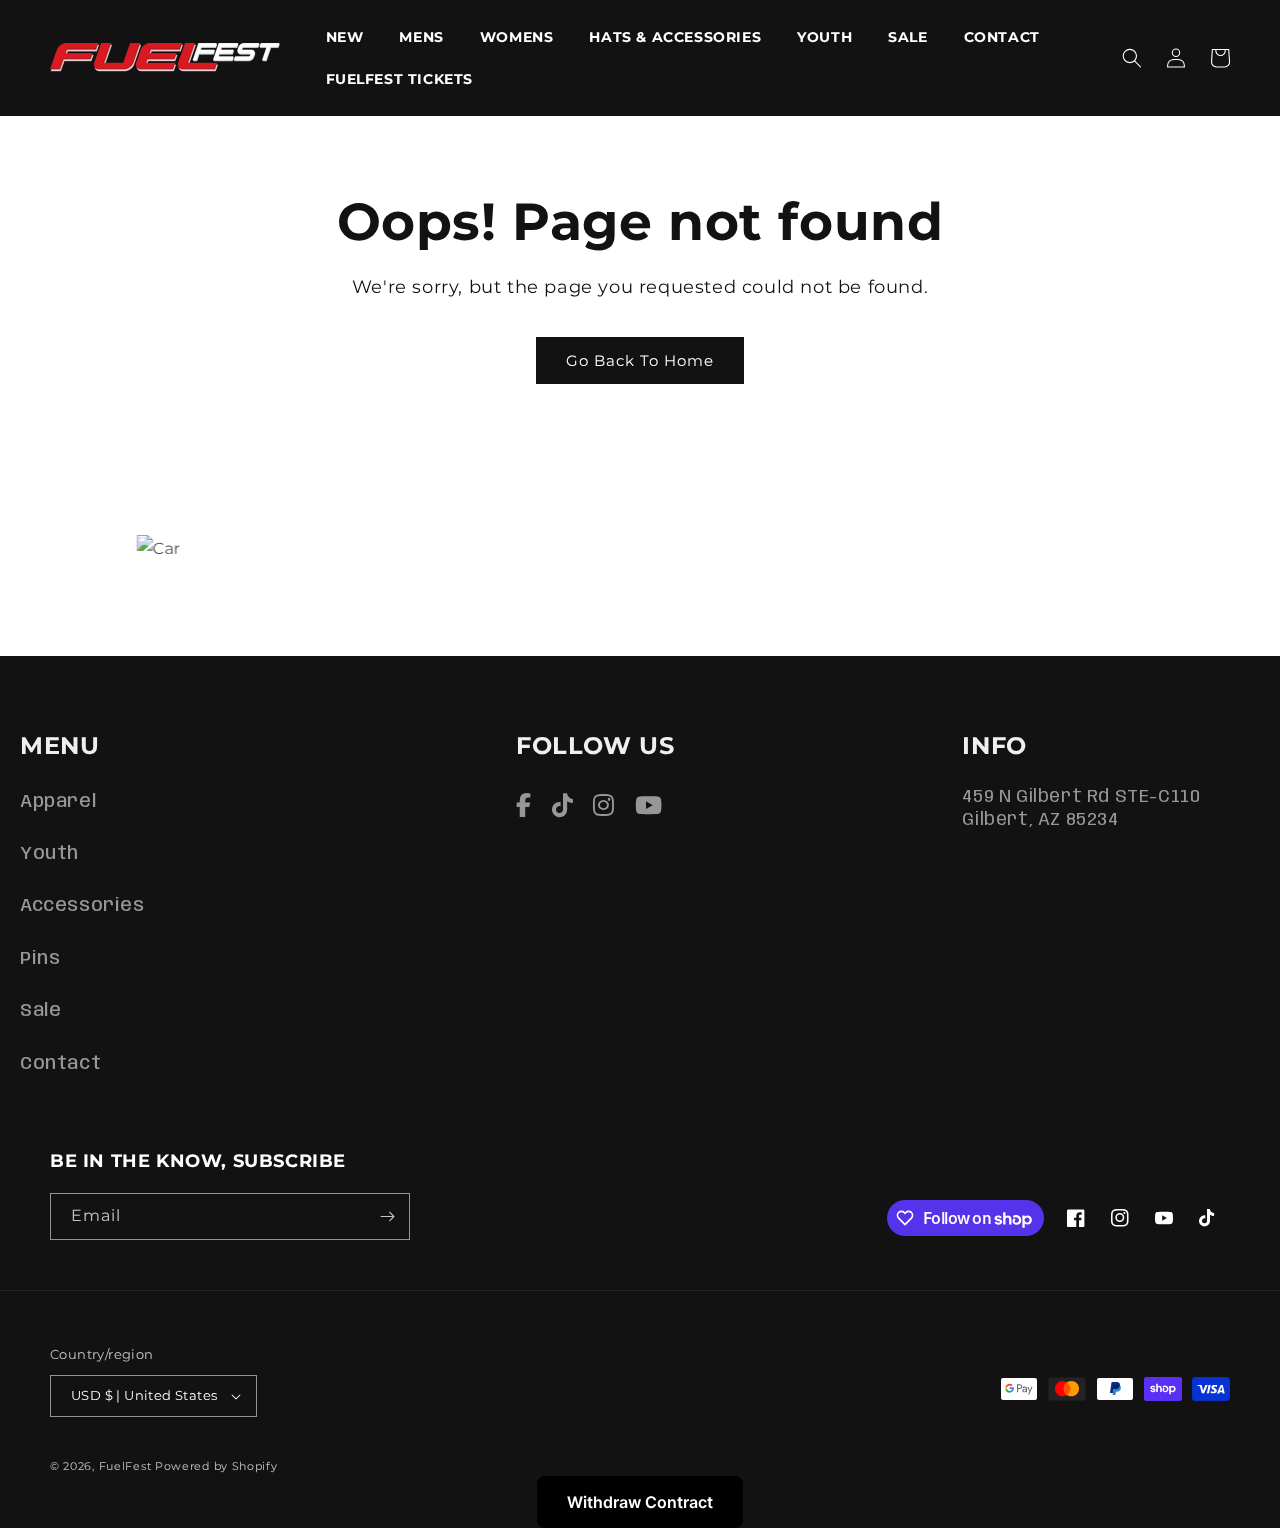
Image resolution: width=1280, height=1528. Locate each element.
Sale (40, 1011)
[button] (1132, 58)
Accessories (82, 906)
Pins (40, 959)
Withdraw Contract (640, 1502)
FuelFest (125, 1466)
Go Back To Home (640, 360)
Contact (60, 1064)
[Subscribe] (387, 1216)
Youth (49, 854)
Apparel (58, 802)
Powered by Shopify (216, 1466)
